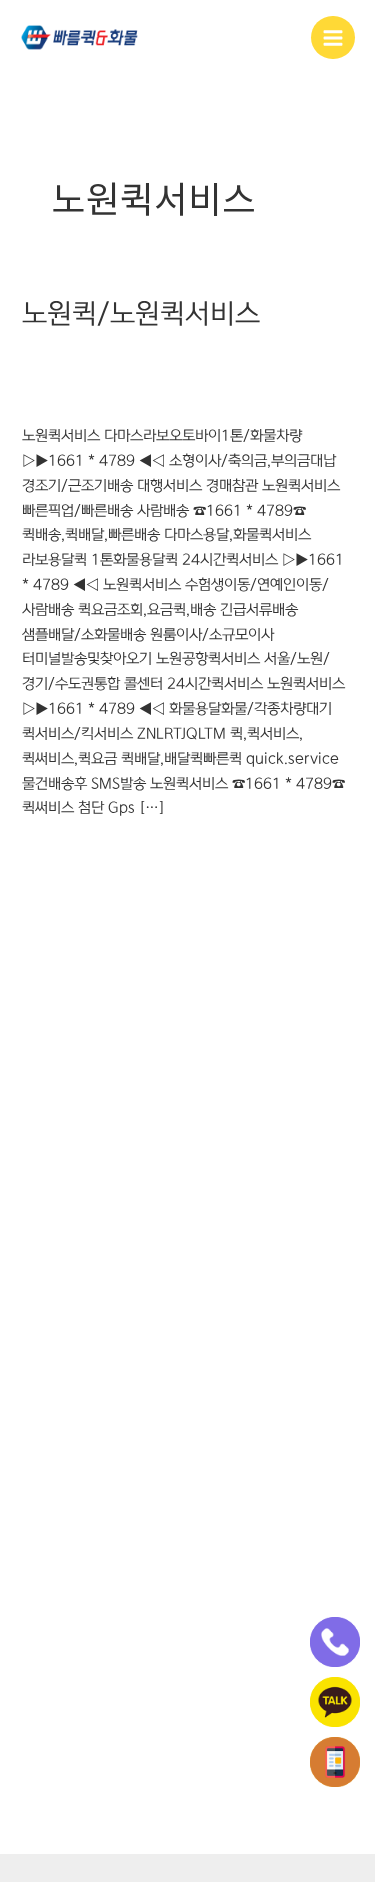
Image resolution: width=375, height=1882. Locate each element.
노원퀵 (320, 356)
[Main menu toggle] (333, 38)
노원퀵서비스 (61, 377)
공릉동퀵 (48, 356)
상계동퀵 (194, 377)
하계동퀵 (108, 398)
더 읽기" (46, 853)
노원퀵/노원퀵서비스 (141, 314)
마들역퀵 (134, 377)
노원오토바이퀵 (247, 356)
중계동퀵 (48, 398)
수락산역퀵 (260, 377)
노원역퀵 (168, 356)
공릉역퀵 (108, 356)
